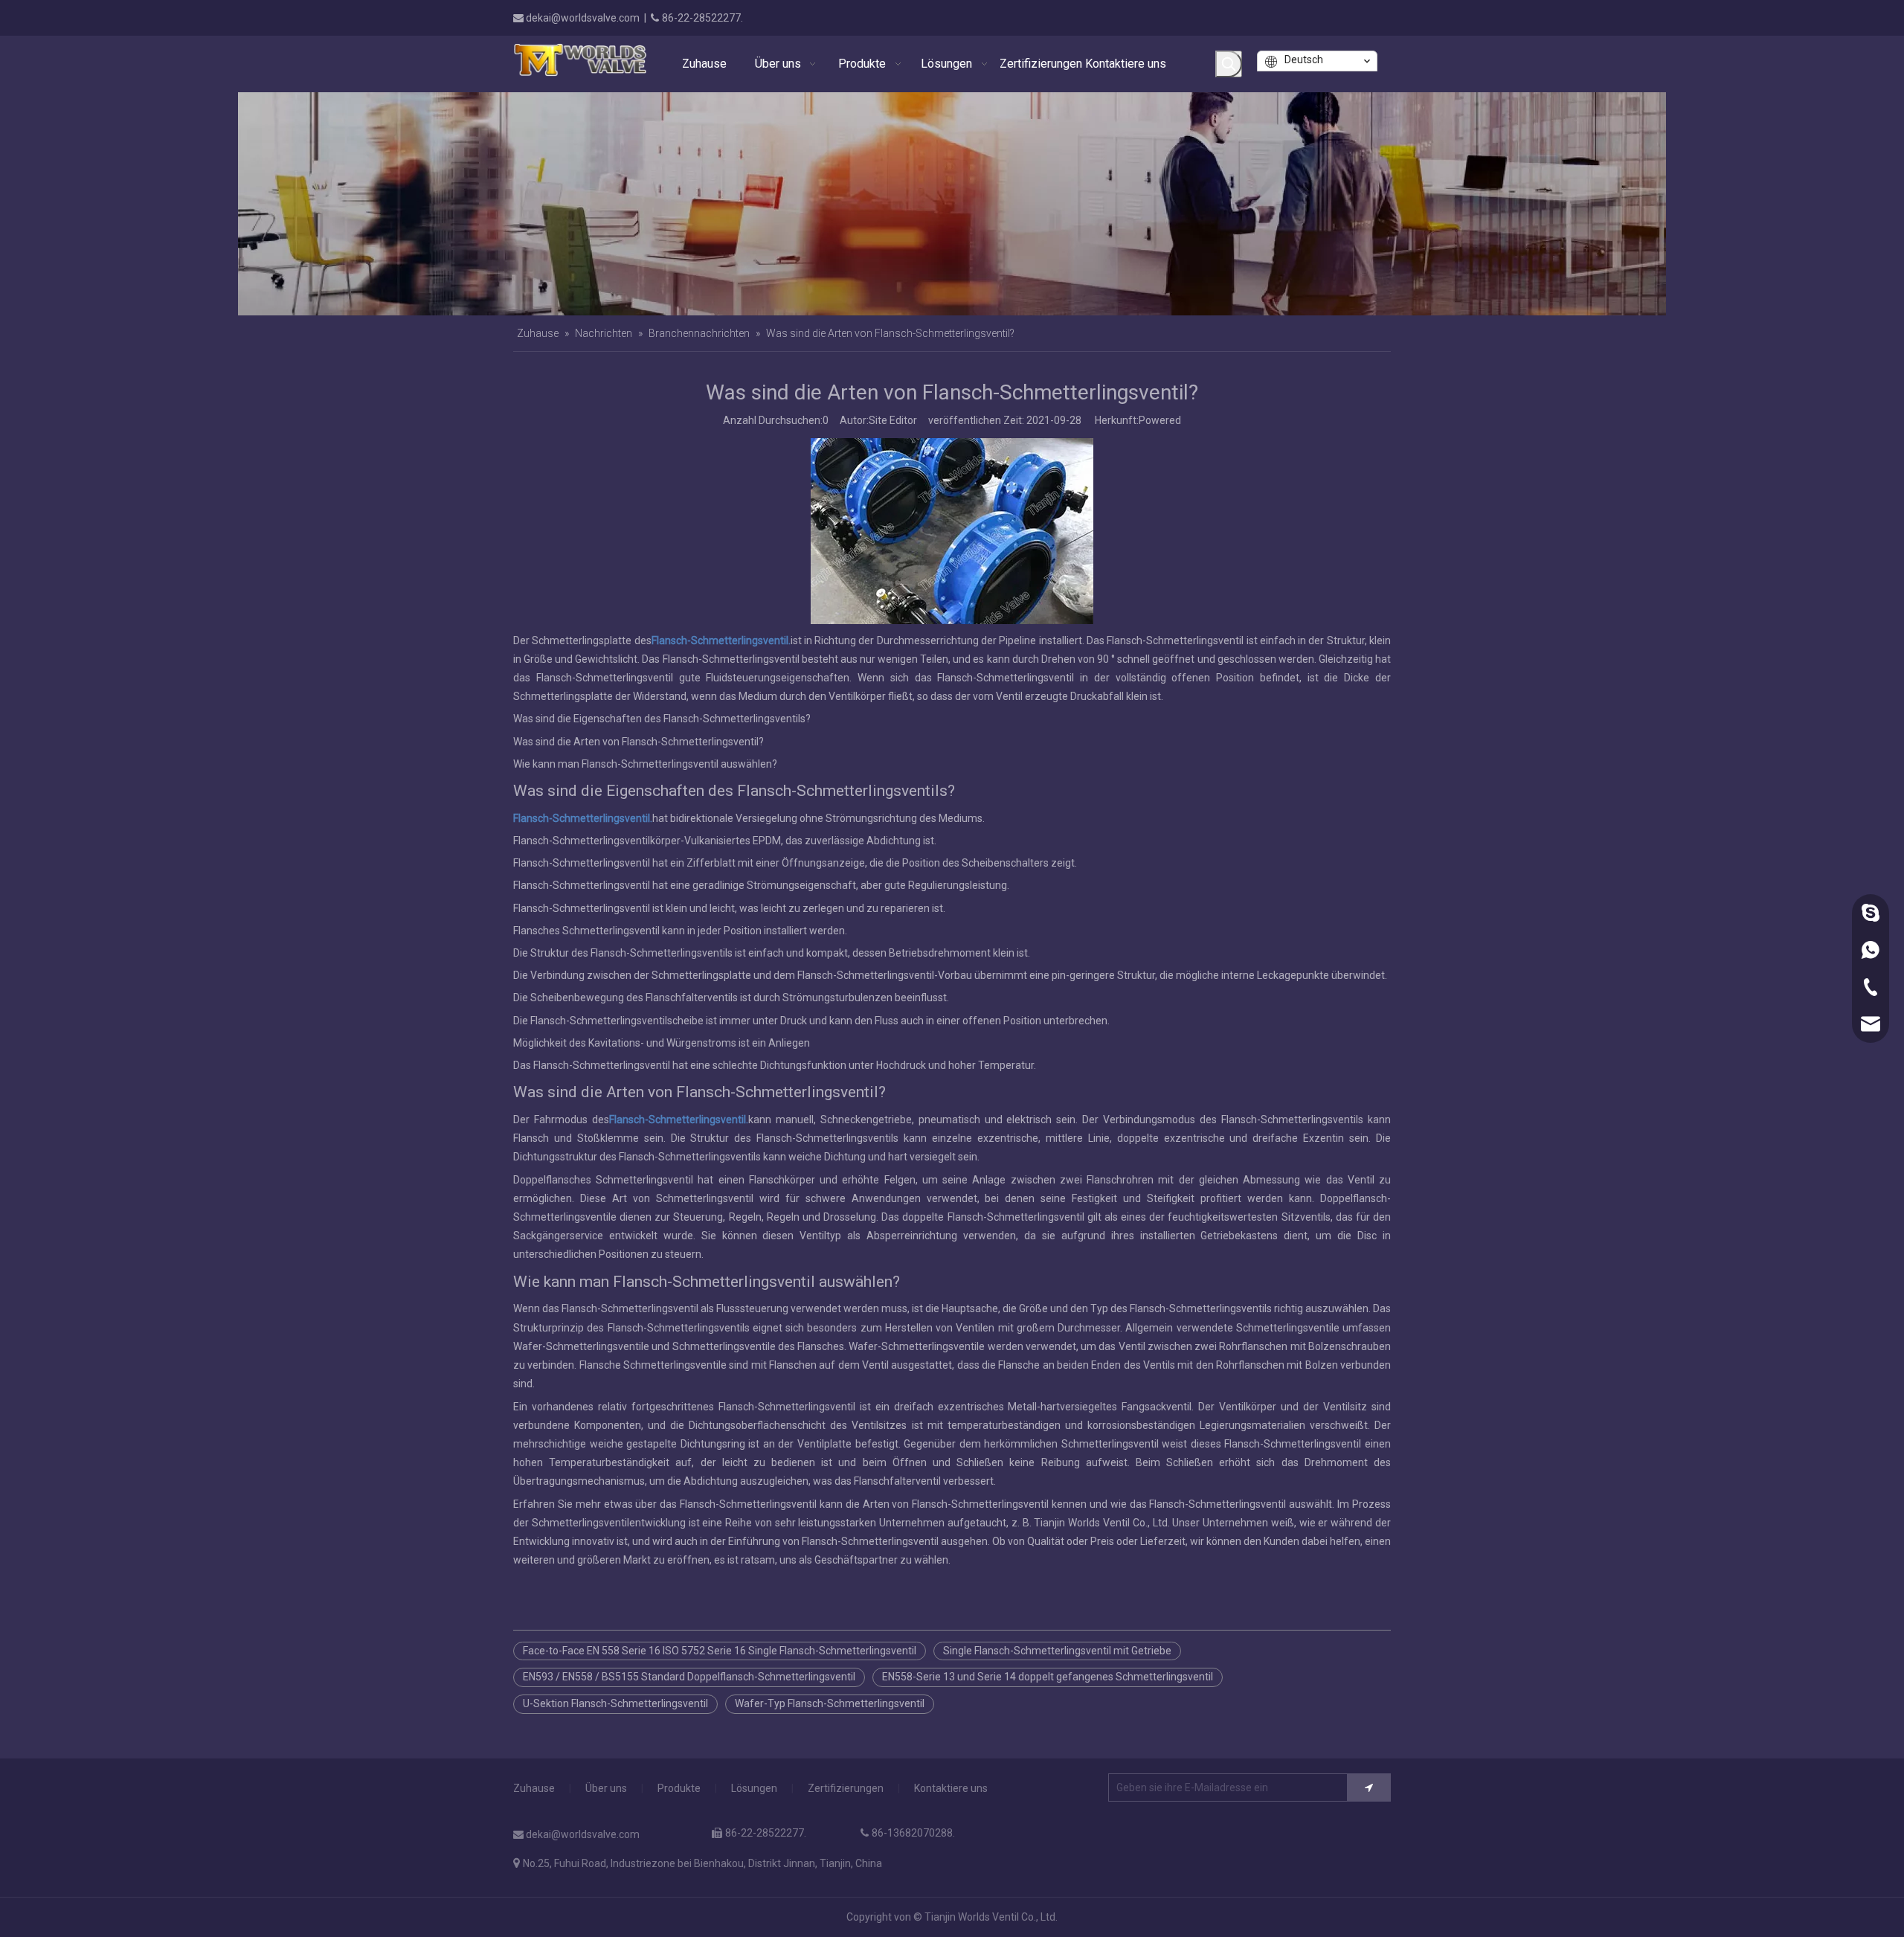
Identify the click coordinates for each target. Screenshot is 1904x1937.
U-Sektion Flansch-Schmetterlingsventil (615, 1703)
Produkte (679, 1788)
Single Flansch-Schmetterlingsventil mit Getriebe (1057, 1651)
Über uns (606, 1788)
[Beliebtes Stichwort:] (1229, 64)
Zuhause (534, 1788)
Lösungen (754, 1788)
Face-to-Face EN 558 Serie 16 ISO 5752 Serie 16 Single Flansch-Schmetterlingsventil (720, 1651)
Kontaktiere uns (951, 1788)
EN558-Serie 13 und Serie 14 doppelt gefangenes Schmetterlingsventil (1048, 1677)
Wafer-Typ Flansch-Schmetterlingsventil (830, 1703)
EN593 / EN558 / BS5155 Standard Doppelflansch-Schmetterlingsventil (689, 1677)
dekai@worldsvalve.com (583, 18)
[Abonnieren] (1369, 1787)
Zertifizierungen (846, 1788)
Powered (1160, 420)
